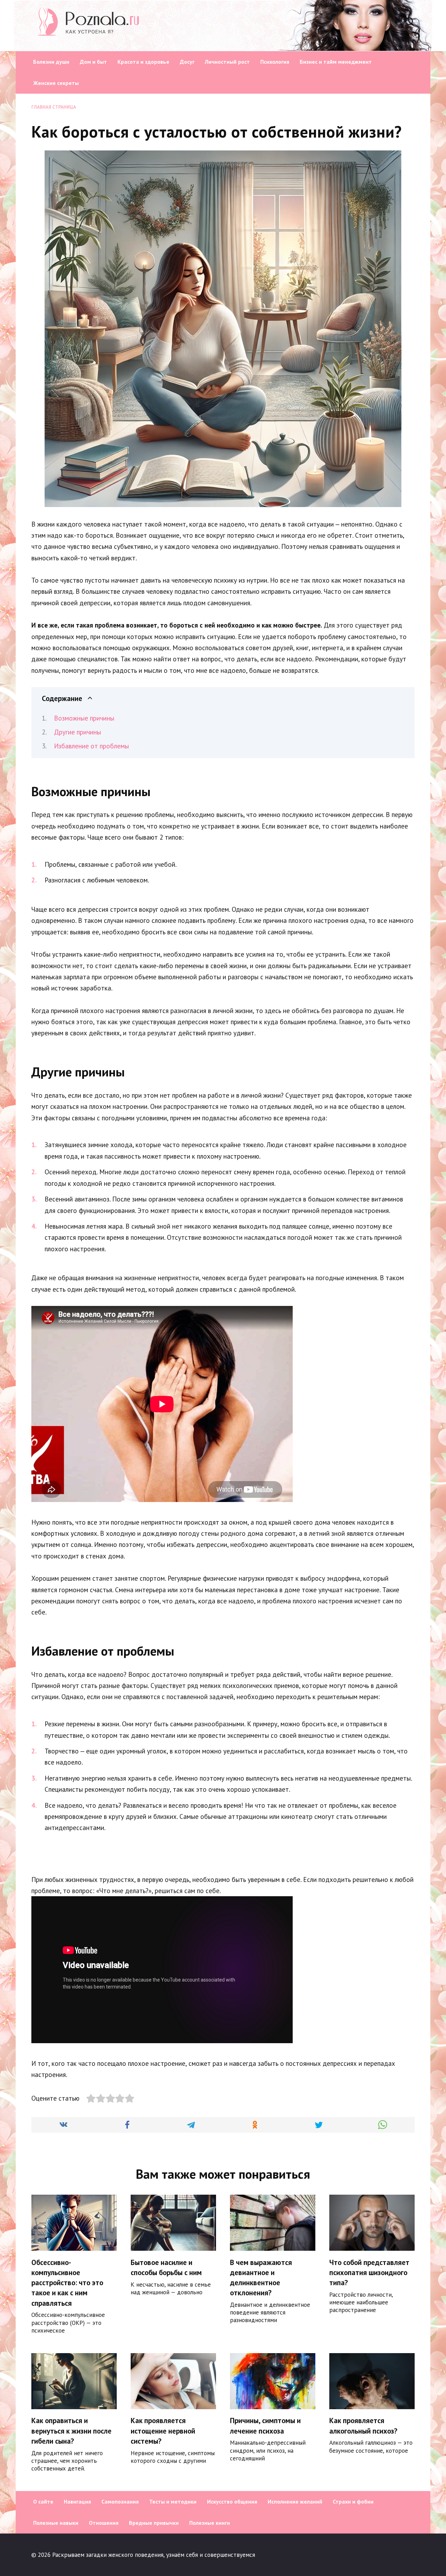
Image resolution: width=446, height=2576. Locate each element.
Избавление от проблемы (91, 746)
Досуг (187, 62)
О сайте (43, 2501)
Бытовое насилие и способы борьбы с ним (166, 2267)
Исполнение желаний (295, 2501)
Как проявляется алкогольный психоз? (363, 2426)
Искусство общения (232, 2501)
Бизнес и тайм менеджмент (336, 62)
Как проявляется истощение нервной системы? (163, 2431)
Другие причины (78, 732)
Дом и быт (93, 62)
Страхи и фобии (353, 2501)
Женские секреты (56, 83)
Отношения (104, 2523)
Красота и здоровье (143, 62)
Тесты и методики (173, 2501)
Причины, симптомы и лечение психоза (265, 2426)
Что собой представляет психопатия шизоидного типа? (369, 2273)
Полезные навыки (56, 2523)
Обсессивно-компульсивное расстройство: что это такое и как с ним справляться (67, 2283)
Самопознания (120, 2501)
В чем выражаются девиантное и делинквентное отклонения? (261, 2278)
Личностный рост (227, 62)
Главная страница (54, 107)
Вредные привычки (154, 2523)
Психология (275, 62)
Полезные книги (210, 2523)
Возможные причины (84, 718)
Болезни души (51, 62)
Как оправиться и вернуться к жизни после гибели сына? (71, 2431)
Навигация (77, 2501)
